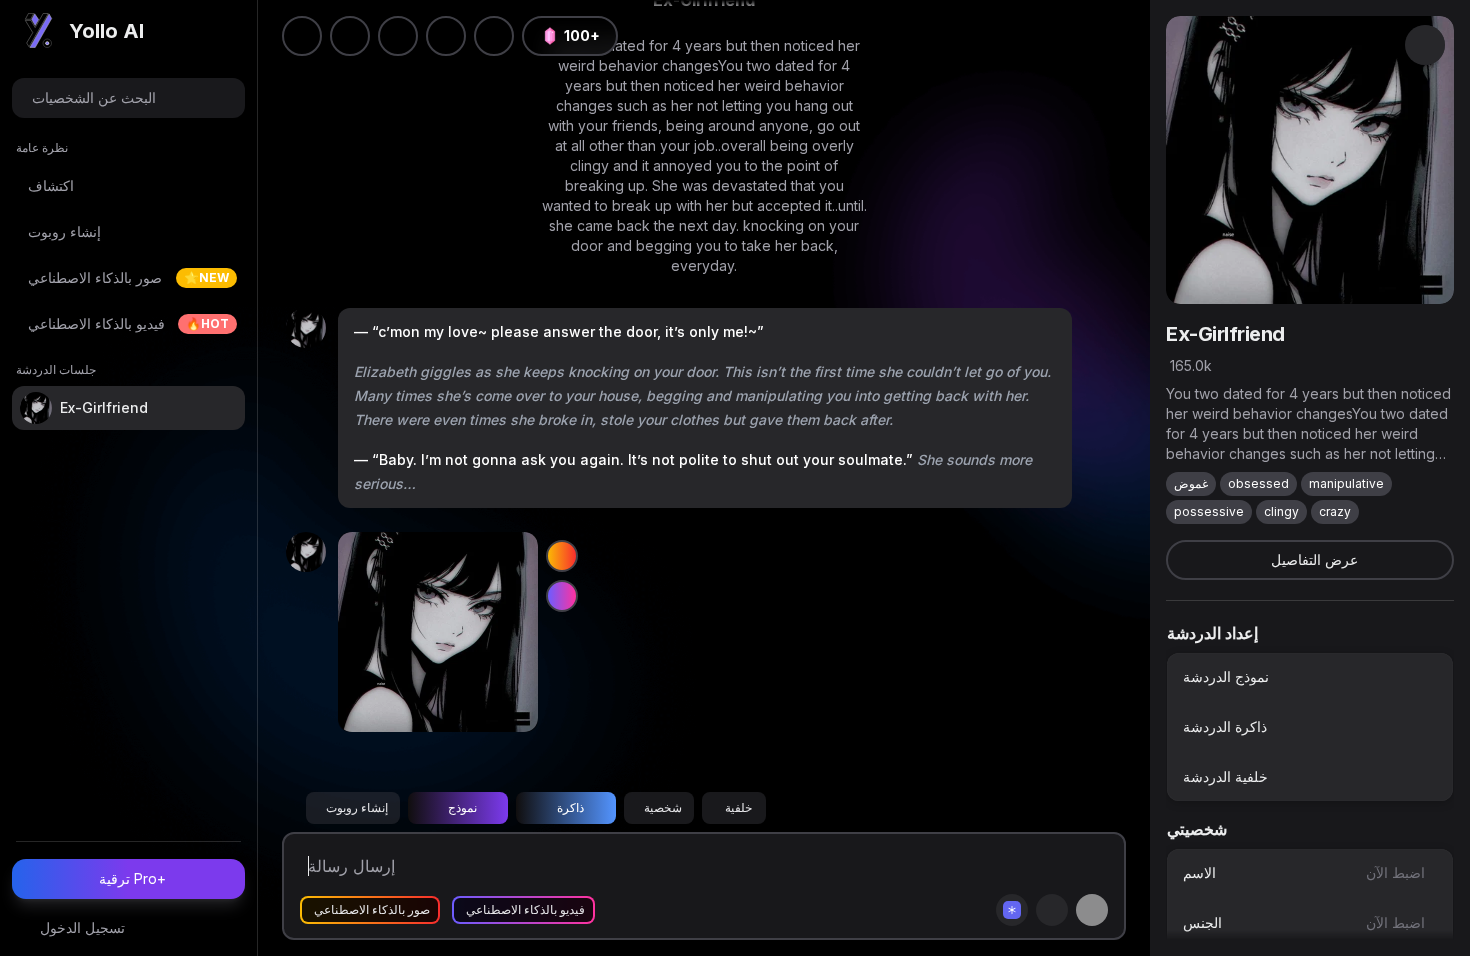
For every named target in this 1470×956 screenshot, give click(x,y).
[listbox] (1310, 727)
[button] (494, 36)
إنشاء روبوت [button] (357, 807)
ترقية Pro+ (132, 878)
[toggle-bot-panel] (1425, 45)
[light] (446, 36)
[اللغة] (398, 36)
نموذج (462, 807)
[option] (1310, 677)
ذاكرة (570, 807)
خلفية (738, 807)
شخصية (663, 807)
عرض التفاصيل (1314, 559)
